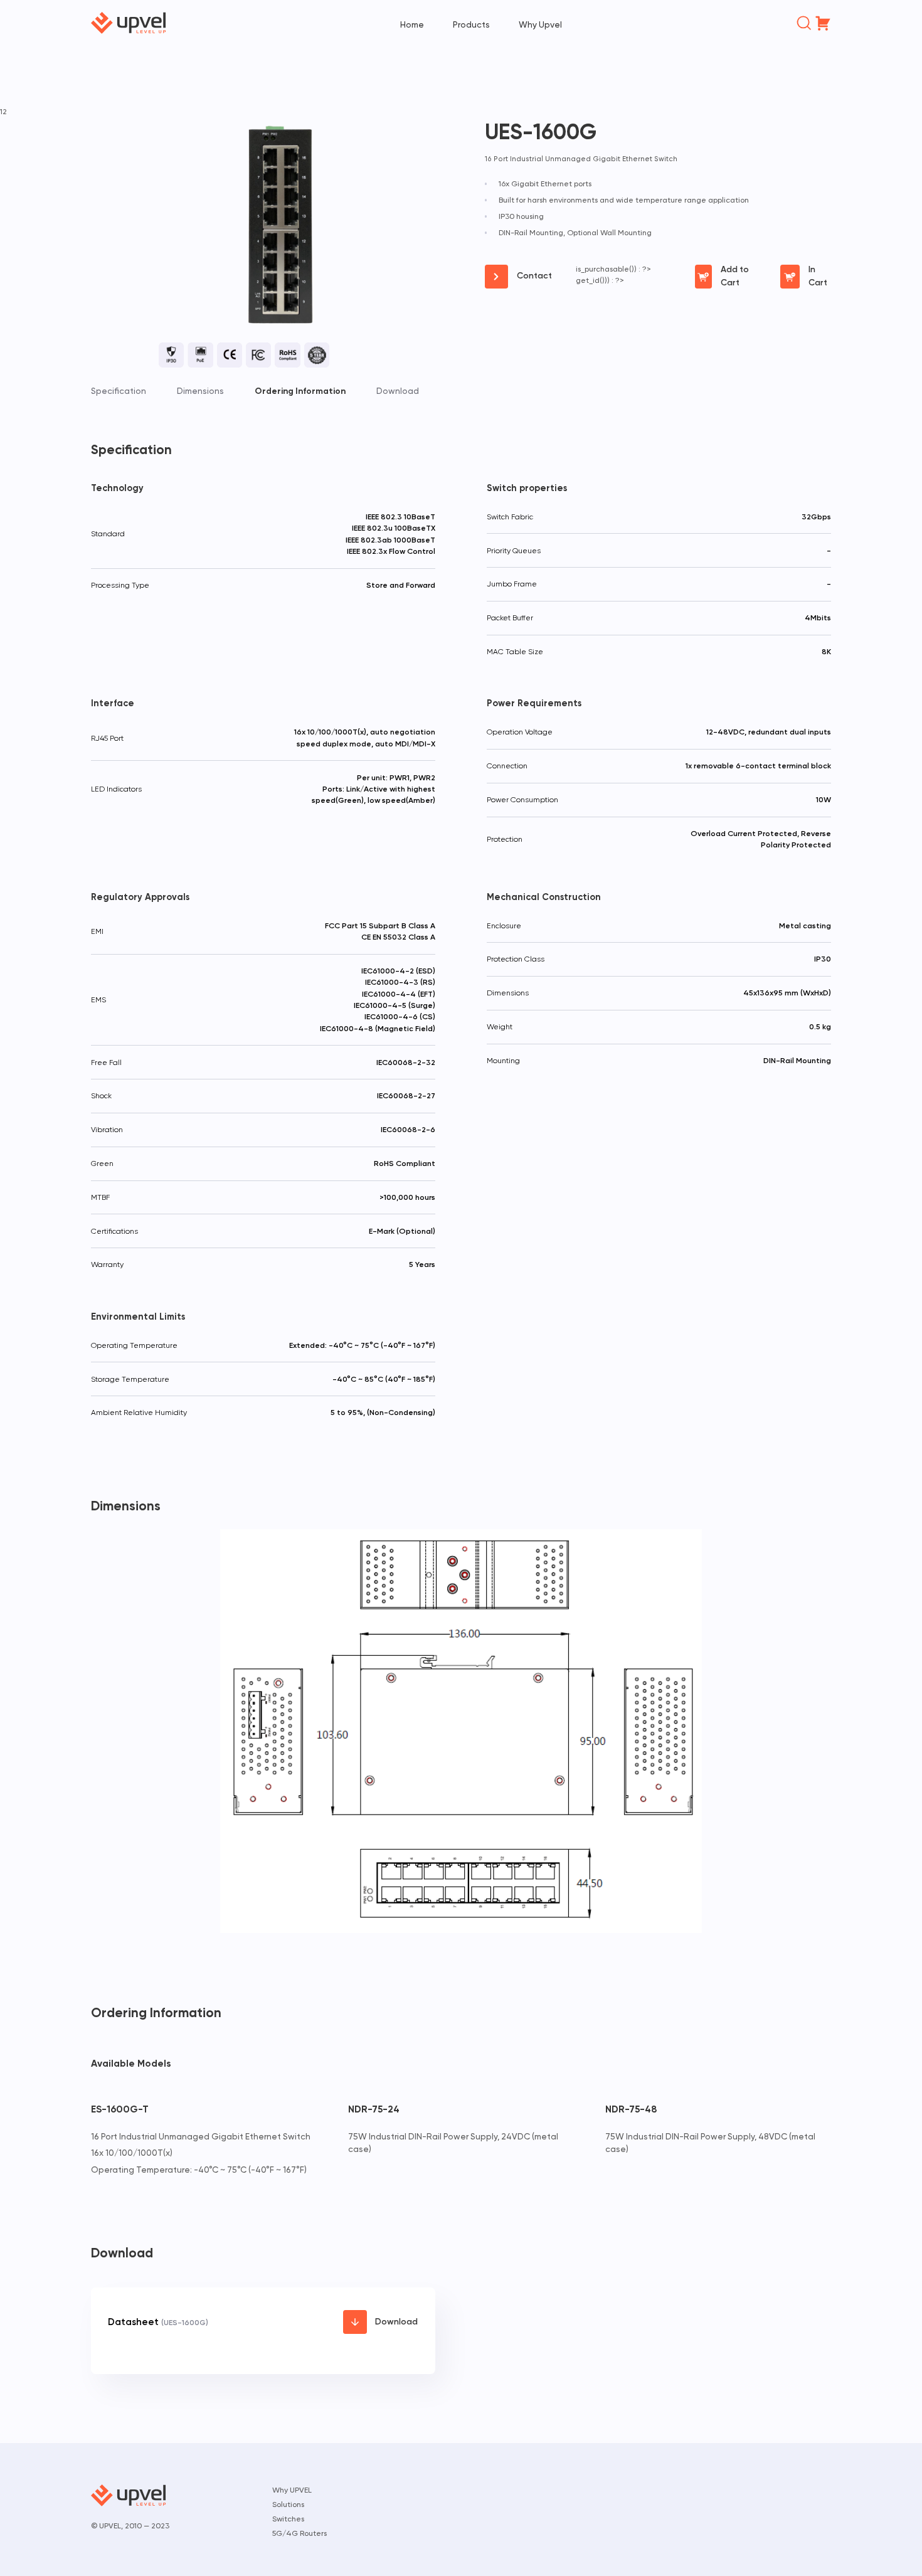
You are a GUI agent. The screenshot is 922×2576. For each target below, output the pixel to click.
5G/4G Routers (299, 2533)
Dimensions (200, 391)
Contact (534, 276)
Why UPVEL (292, 2490)
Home (412, 24)
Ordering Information (300, 391)
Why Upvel (540, 24)
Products (471, 24)
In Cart (818, 276)
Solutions (288, 2504)
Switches (288, 2519)
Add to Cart (735, 276)
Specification (119, 391)
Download (398, 391)
